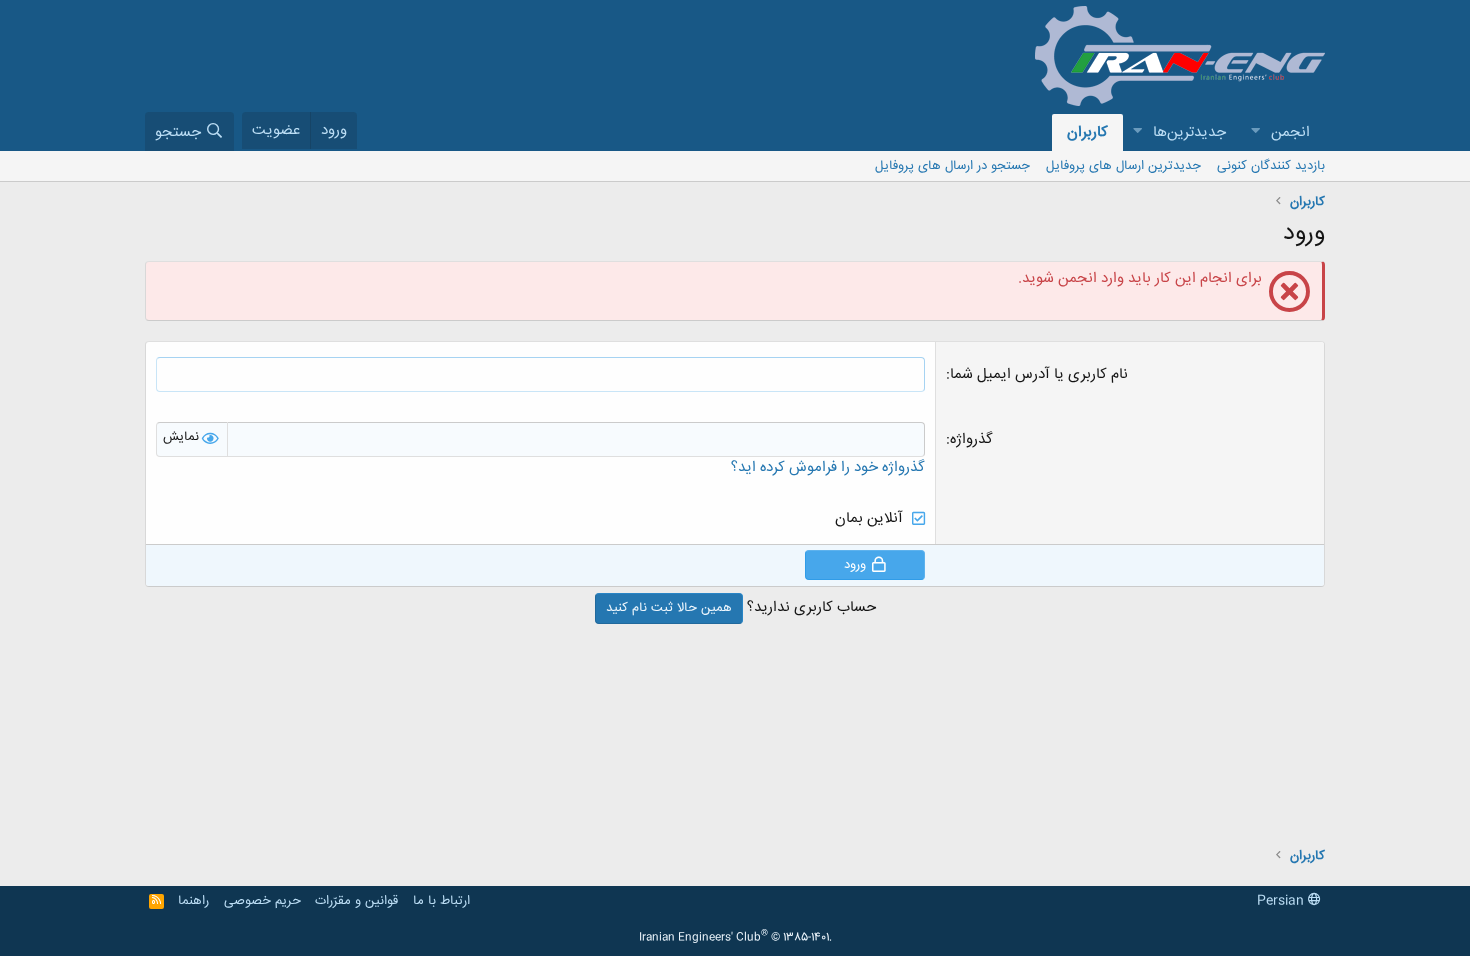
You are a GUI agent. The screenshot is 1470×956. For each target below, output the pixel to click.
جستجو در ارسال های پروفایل (952, 166)
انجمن (1290, 132)
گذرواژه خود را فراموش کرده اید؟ (828, 467)
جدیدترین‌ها (1189, 132)
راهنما (193, 901)
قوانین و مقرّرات (356, 901)
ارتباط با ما (441, 901)
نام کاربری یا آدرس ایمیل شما (1039, 374)
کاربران (1087, 132)
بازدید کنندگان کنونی (1271, 166)
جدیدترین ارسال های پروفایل (1123, 166)
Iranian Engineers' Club (735, 938)
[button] (1255, 132)
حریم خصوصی (262, 901)
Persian (1282, 901)
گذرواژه (971, 439)
